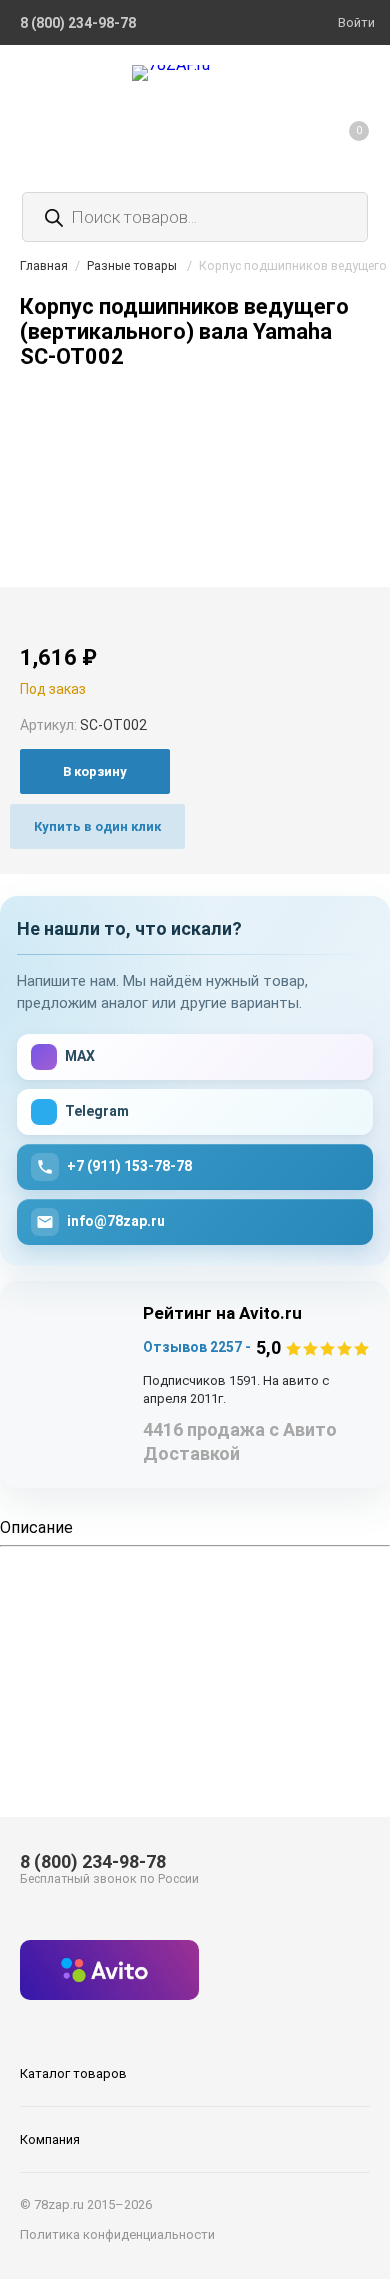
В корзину (95, 771)
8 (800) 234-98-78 (93, 1861)
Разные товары (132, 265)
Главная (44, 265)
